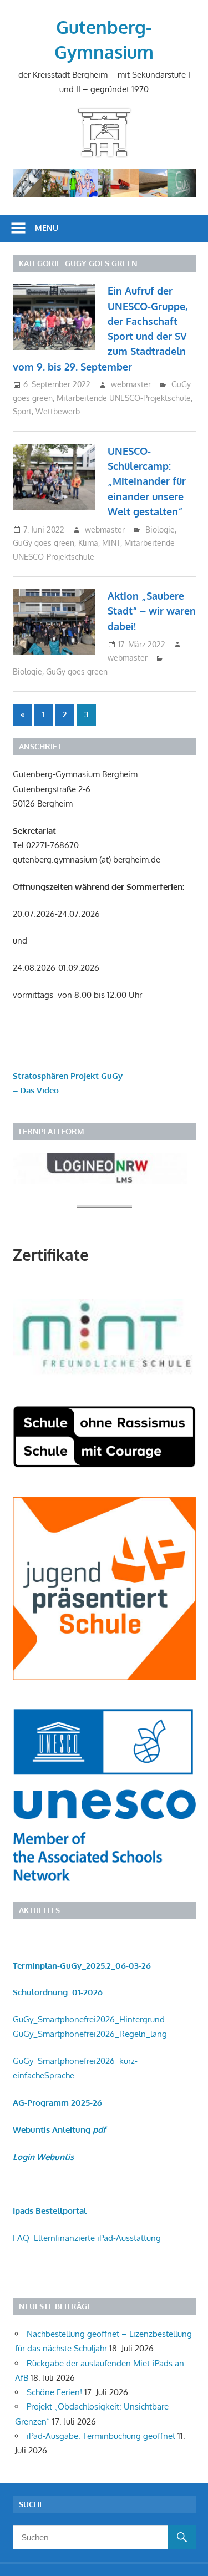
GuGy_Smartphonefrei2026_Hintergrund (89, 2019)
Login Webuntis (43, 2157)
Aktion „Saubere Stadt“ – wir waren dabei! (152, 611)
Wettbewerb (58, 411)
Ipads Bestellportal (50, 2211)
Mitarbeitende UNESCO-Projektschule (124, 398)
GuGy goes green (44, 543)
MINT (111, 543)
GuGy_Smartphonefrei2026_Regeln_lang (90, 2034)
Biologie (160, 529)
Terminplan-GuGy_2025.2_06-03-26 (82, 1966)
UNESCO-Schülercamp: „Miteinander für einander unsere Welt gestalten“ (147, 481)
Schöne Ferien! (54, 2392)
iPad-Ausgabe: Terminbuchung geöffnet (101, 2436)
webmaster (131, 384)
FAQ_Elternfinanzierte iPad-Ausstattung (87, 2238)
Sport (22, 411)
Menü (47, 228)
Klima (88, 543)
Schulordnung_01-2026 (58, 1992)
